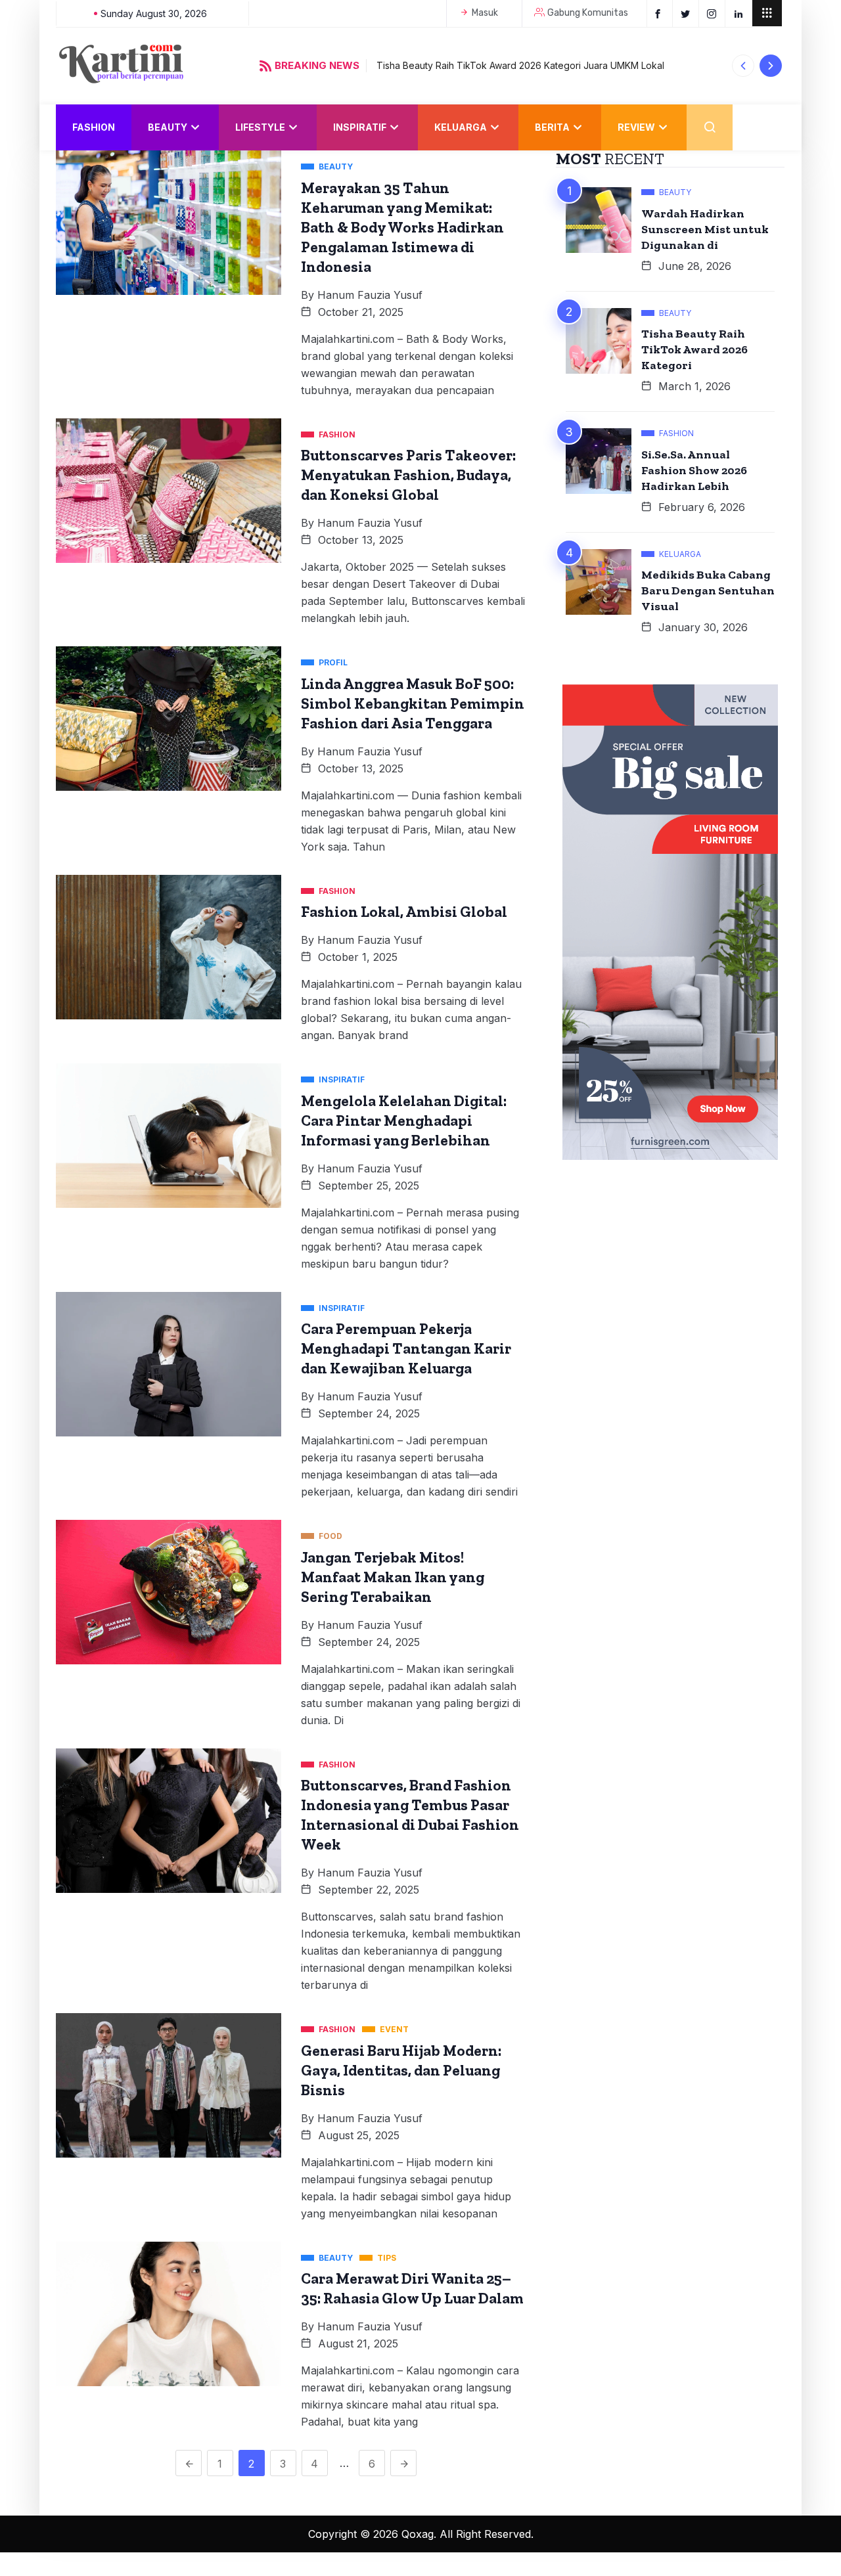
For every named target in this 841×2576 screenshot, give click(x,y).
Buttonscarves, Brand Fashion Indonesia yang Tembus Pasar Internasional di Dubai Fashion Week (410, 1815)
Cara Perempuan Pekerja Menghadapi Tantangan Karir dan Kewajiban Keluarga (406, 1348)
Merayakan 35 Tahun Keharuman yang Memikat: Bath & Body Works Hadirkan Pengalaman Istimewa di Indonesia (402, 227)
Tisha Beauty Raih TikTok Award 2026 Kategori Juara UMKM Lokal (520, 65)
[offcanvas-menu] (767, 13)
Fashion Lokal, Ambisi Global (404, 912)
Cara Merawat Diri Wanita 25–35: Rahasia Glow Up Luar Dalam (412, 2288)
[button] (743, 66)
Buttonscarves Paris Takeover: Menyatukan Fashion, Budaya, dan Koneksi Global (408, 475)
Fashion (94, 127)
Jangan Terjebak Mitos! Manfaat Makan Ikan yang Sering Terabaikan (393, 1577)
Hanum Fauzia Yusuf (370, 295)
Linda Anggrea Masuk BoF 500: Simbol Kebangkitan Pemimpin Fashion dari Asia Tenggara (413, 703)
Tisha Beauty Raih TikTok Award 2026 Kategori (694, 349)
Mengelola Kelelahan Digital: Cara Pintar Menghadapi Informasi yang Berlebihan (404, 1121)
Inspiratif (360, 127)
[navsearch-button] (710, 127)
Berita (552, 127)
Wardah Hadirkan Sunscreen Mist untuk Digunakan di (705, 229)
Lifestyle (260, 127)
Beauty (168, 127)
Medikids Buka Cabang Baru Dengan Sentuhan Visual (708, 590)
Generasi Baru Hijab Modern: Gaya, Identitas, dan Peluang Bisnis (401, 2070)
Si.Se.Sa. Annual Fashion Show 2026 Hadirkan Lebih (694, 470)
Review (636, 127)
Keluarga (461, 127)
